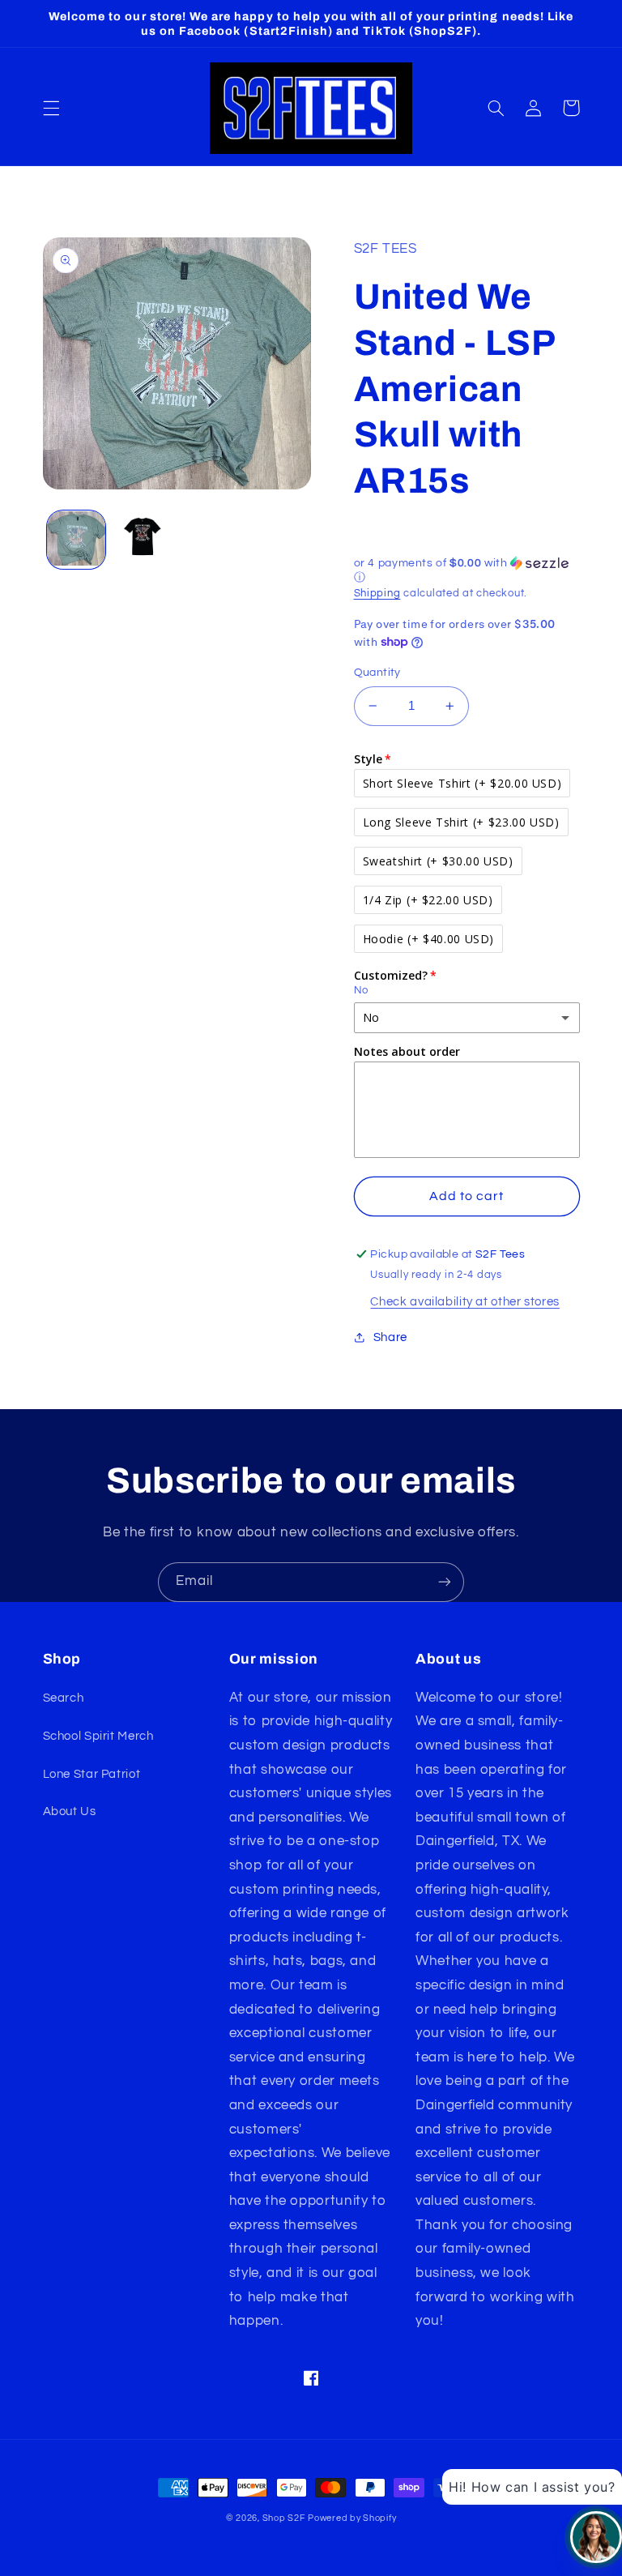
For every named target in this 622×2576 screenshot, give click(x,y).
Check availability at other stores (464, 1302)
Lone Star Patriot (92, 1774)
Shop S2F (284, 2518)
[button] (51, 108)
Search (64, 1698)
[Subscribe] (445, 1582)
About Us (70, 1811)
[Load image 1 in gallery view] (76, 540)
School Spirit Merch (98, 1736)
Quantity (377, 673)
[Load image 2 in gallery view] (143, 540)
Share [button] (390, 1337)
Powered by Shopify (352, 2518)
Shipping (377, 594)
